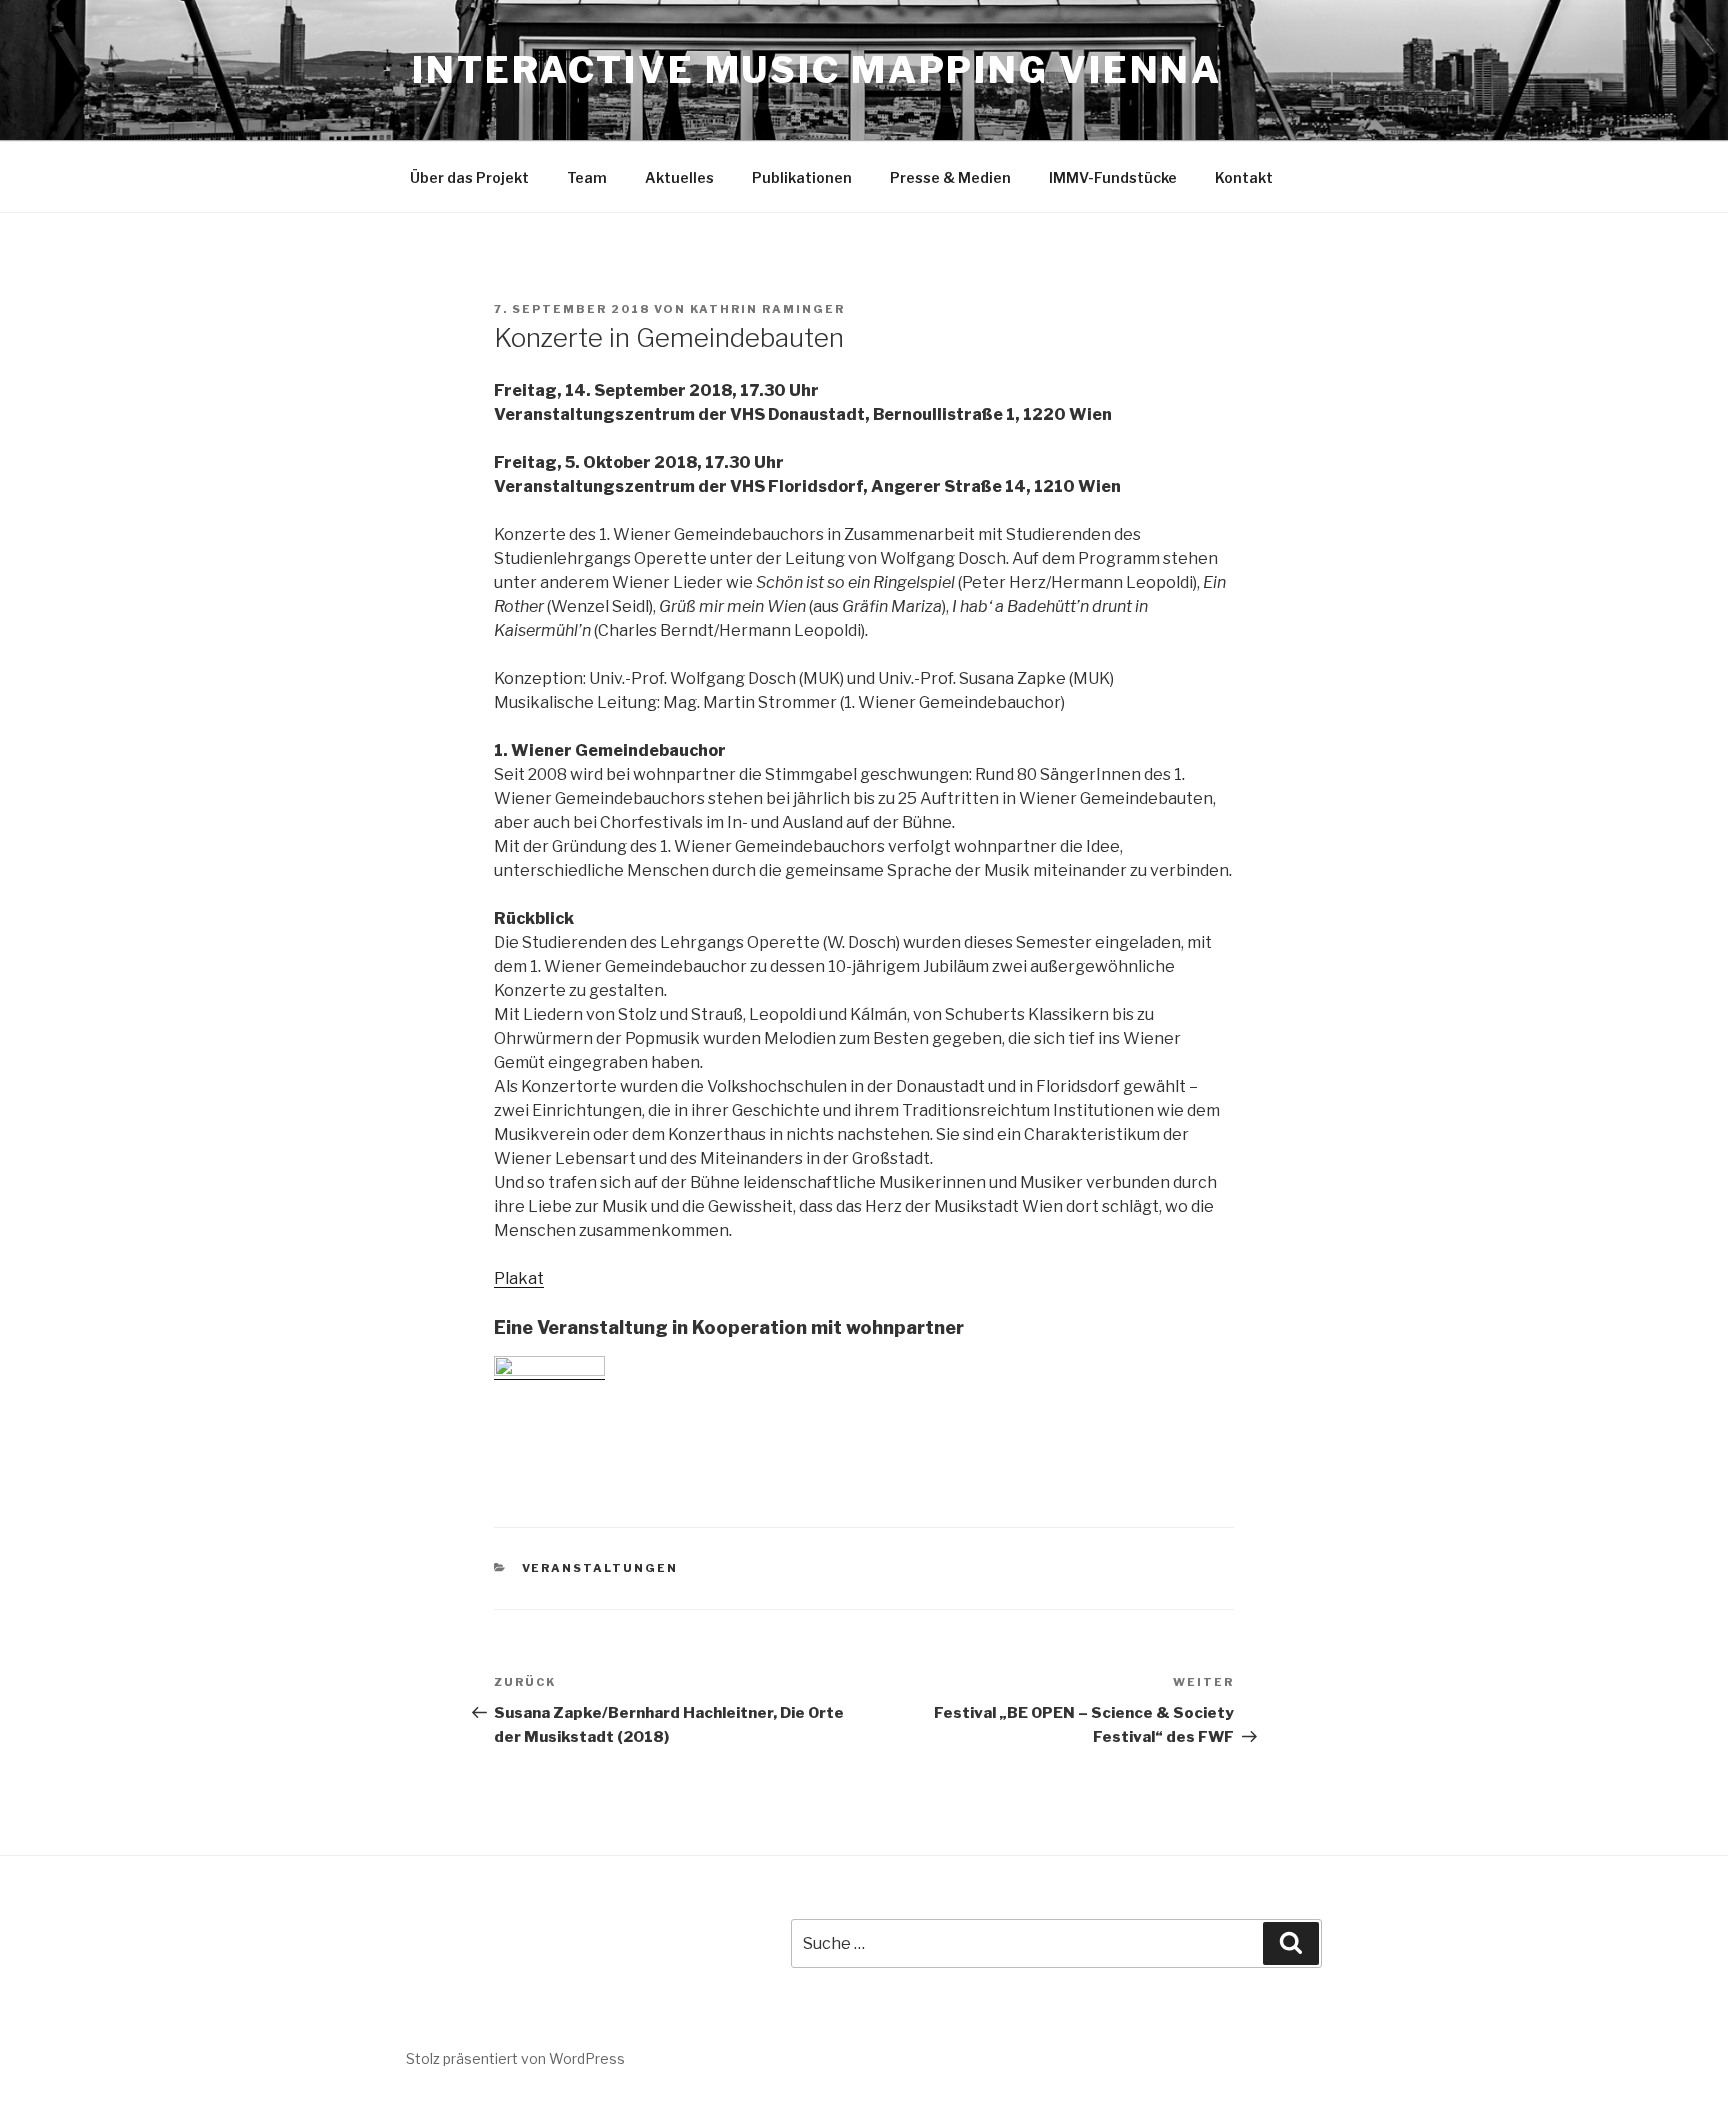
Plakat (519, 1278)
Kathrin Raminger (767, 309)
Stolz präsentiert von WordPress (515, 2058)
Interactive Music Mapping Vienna (817, 70)
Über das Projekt (469, 177)
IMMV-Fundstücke (1113, 177)
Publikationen (802, 177)
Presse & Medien (950, 177)
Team (587, 177)
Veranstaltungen (600, 1568)
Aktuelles (679, 177)
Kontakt (1244, 177)
